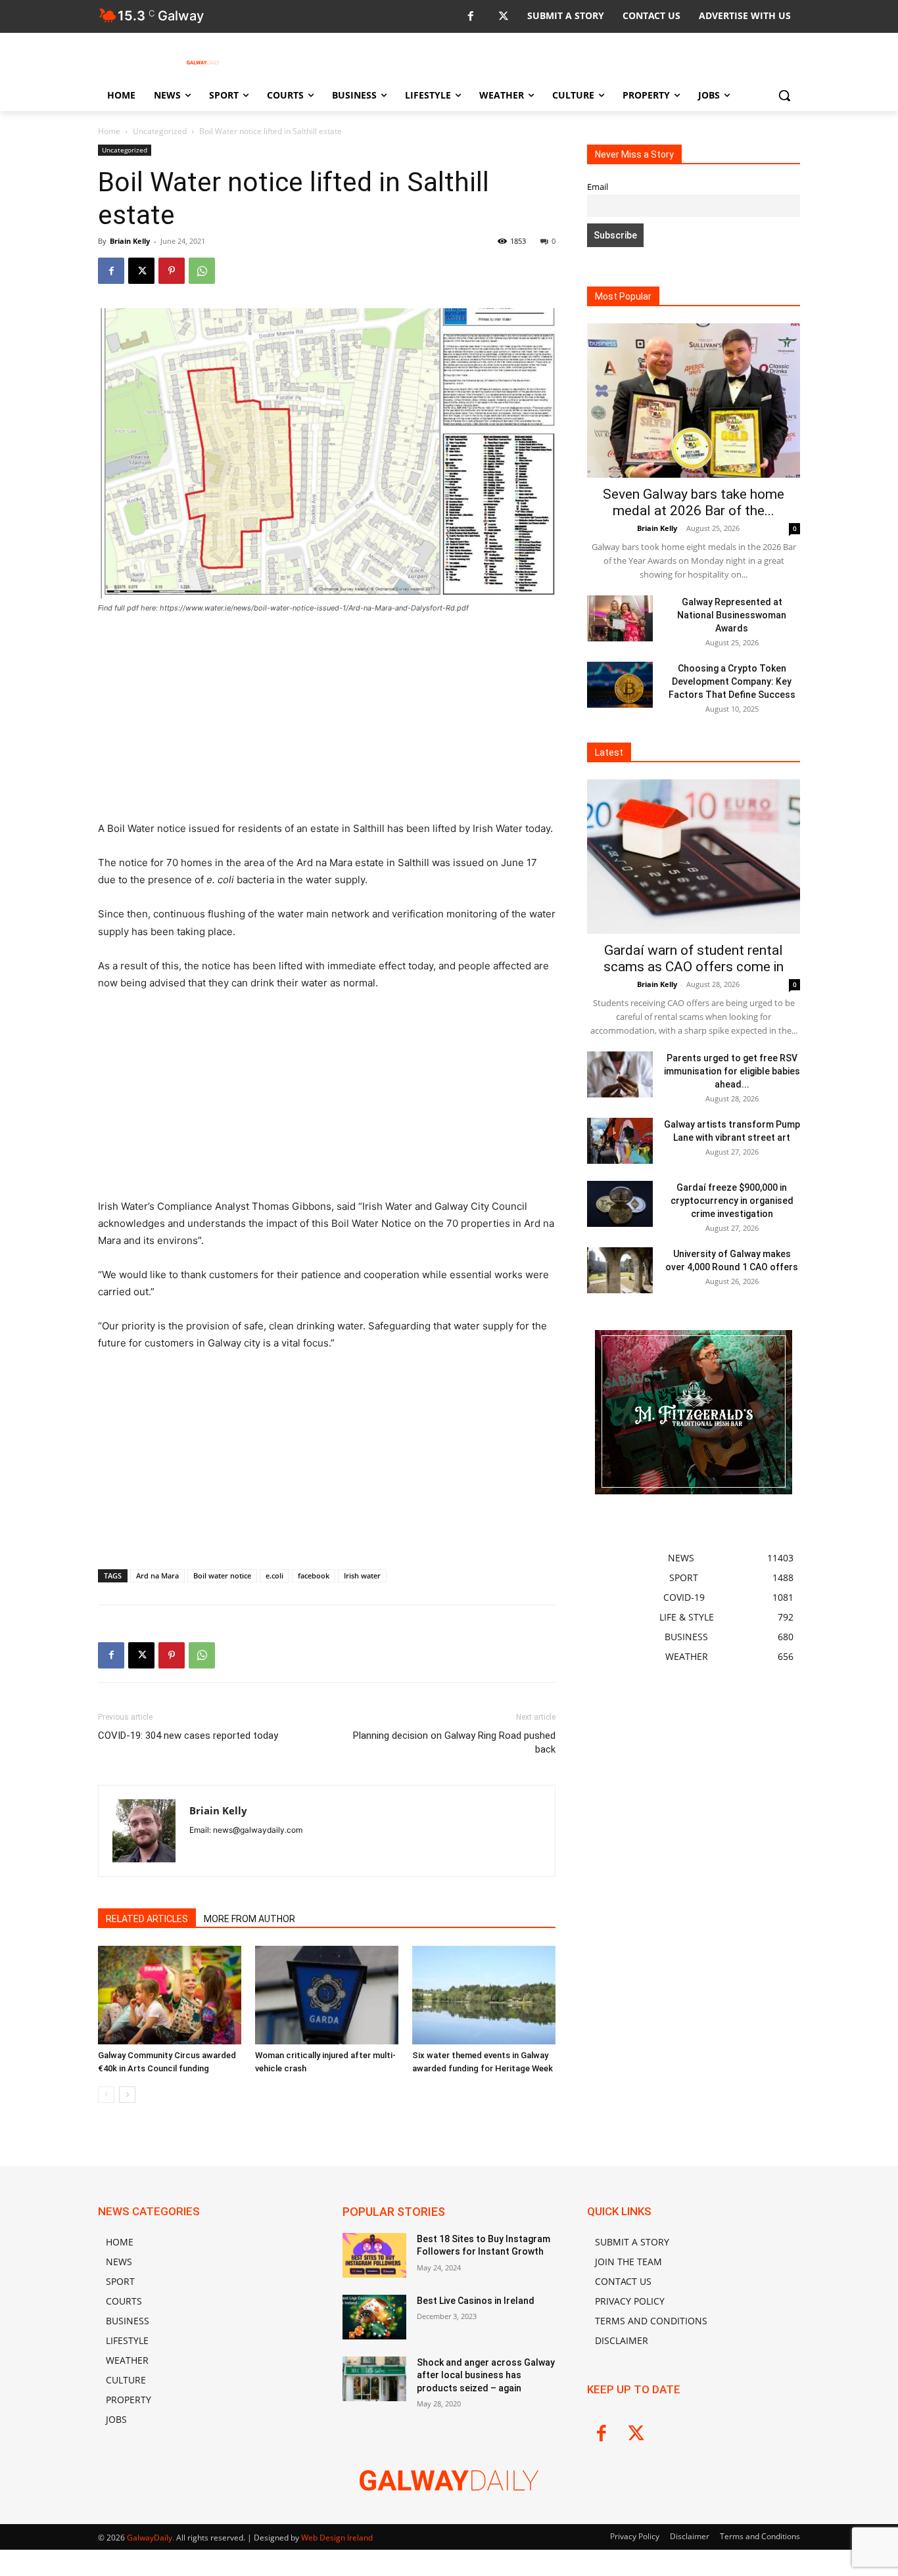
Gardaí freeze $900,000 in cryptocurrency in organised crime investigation (732, 1201)
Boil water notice (222, 1575)
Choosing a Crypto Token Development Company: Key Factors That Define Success (732, 681)
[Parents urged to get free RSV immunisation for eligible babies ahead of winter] (620, 1074)
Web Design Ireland (337, 2538)
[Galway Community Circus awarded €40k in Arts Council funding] (170, 1995)
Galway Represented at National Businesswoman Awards (732, 615)
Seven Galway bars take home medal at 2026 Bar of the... (694, 502)
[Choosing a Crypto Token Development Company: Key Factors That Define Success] (620, 685)
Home (109, 131)
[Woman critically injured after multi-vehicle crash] (327, 1995)
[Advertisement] (327, 723)
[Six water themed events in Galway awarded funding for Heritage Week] (484, 1995)
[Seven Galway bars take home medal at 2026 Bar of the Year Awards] (694, 401)
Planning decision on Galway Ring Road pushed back (454, 1742)
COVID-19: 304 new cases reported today (188, 1736)
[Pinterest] (172, 271)
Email (598, 187)
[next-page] (127, 2095)
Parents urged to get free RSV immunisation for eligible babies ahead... (732, 1071)
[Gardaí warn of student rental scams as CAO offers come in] (694, 857)
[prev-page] (106, 2095)
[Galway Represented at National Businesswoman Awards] (620, 618)
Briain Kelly (130, 241)
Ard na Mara (157, 1575)
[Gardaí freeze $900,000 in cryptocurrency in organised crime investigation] (620, 1204)
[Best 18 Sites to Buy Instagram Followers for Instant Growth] (374, 2255)
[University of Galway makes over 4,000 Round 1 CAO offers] (620, 1270)
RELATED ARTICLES (147, 1919)
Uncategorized (160, 131)
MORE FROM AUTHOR (249, 1919)
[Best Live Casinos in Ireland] (374, 2317)
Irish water (362, 1575)
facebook (314, 1575)
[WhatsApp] (202, 271)
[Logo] (203, 62)
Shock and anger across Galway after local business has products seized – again (486, 2375)
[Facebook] (470, 17)
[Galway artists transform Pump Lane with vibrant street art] (620, 1141)
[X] (503, 17)
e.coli (274, 1575)
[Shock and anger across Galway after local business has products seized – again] (374, 2379)
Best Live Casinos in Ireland (476, 2301)
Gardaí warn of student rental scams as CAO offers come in (694, 958)
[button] (784, 95)
